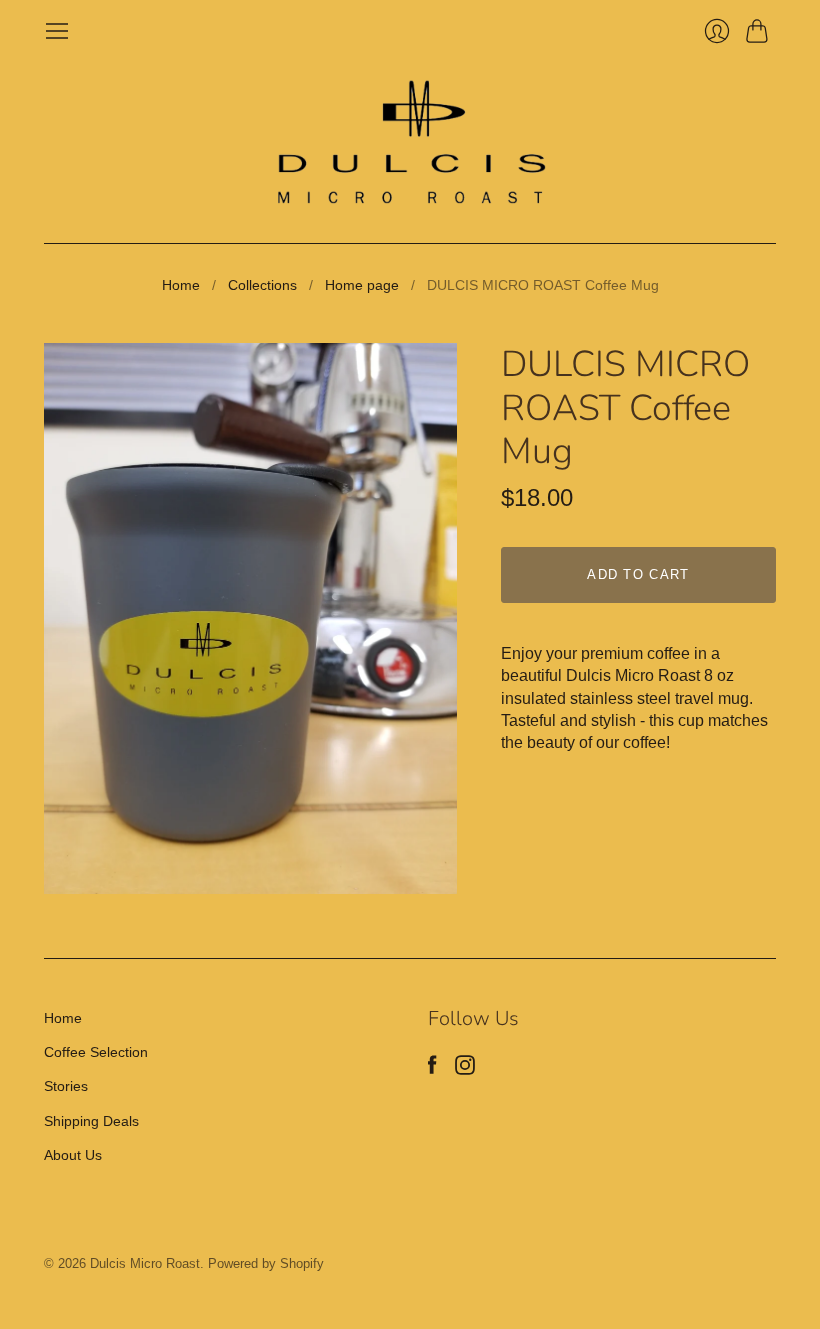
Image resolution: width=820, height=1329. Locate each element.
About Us (73, 1155)
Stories (66, 1086)
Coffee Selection (96, 1052)
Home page (362, 285)
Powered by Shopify (266, 1263)
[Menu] (57, 31)
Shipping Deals (91, 1121)
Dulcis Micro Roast (145, 1263)
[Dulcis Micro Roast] (410, 143)
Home (181, 285)
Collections (262, 285)
